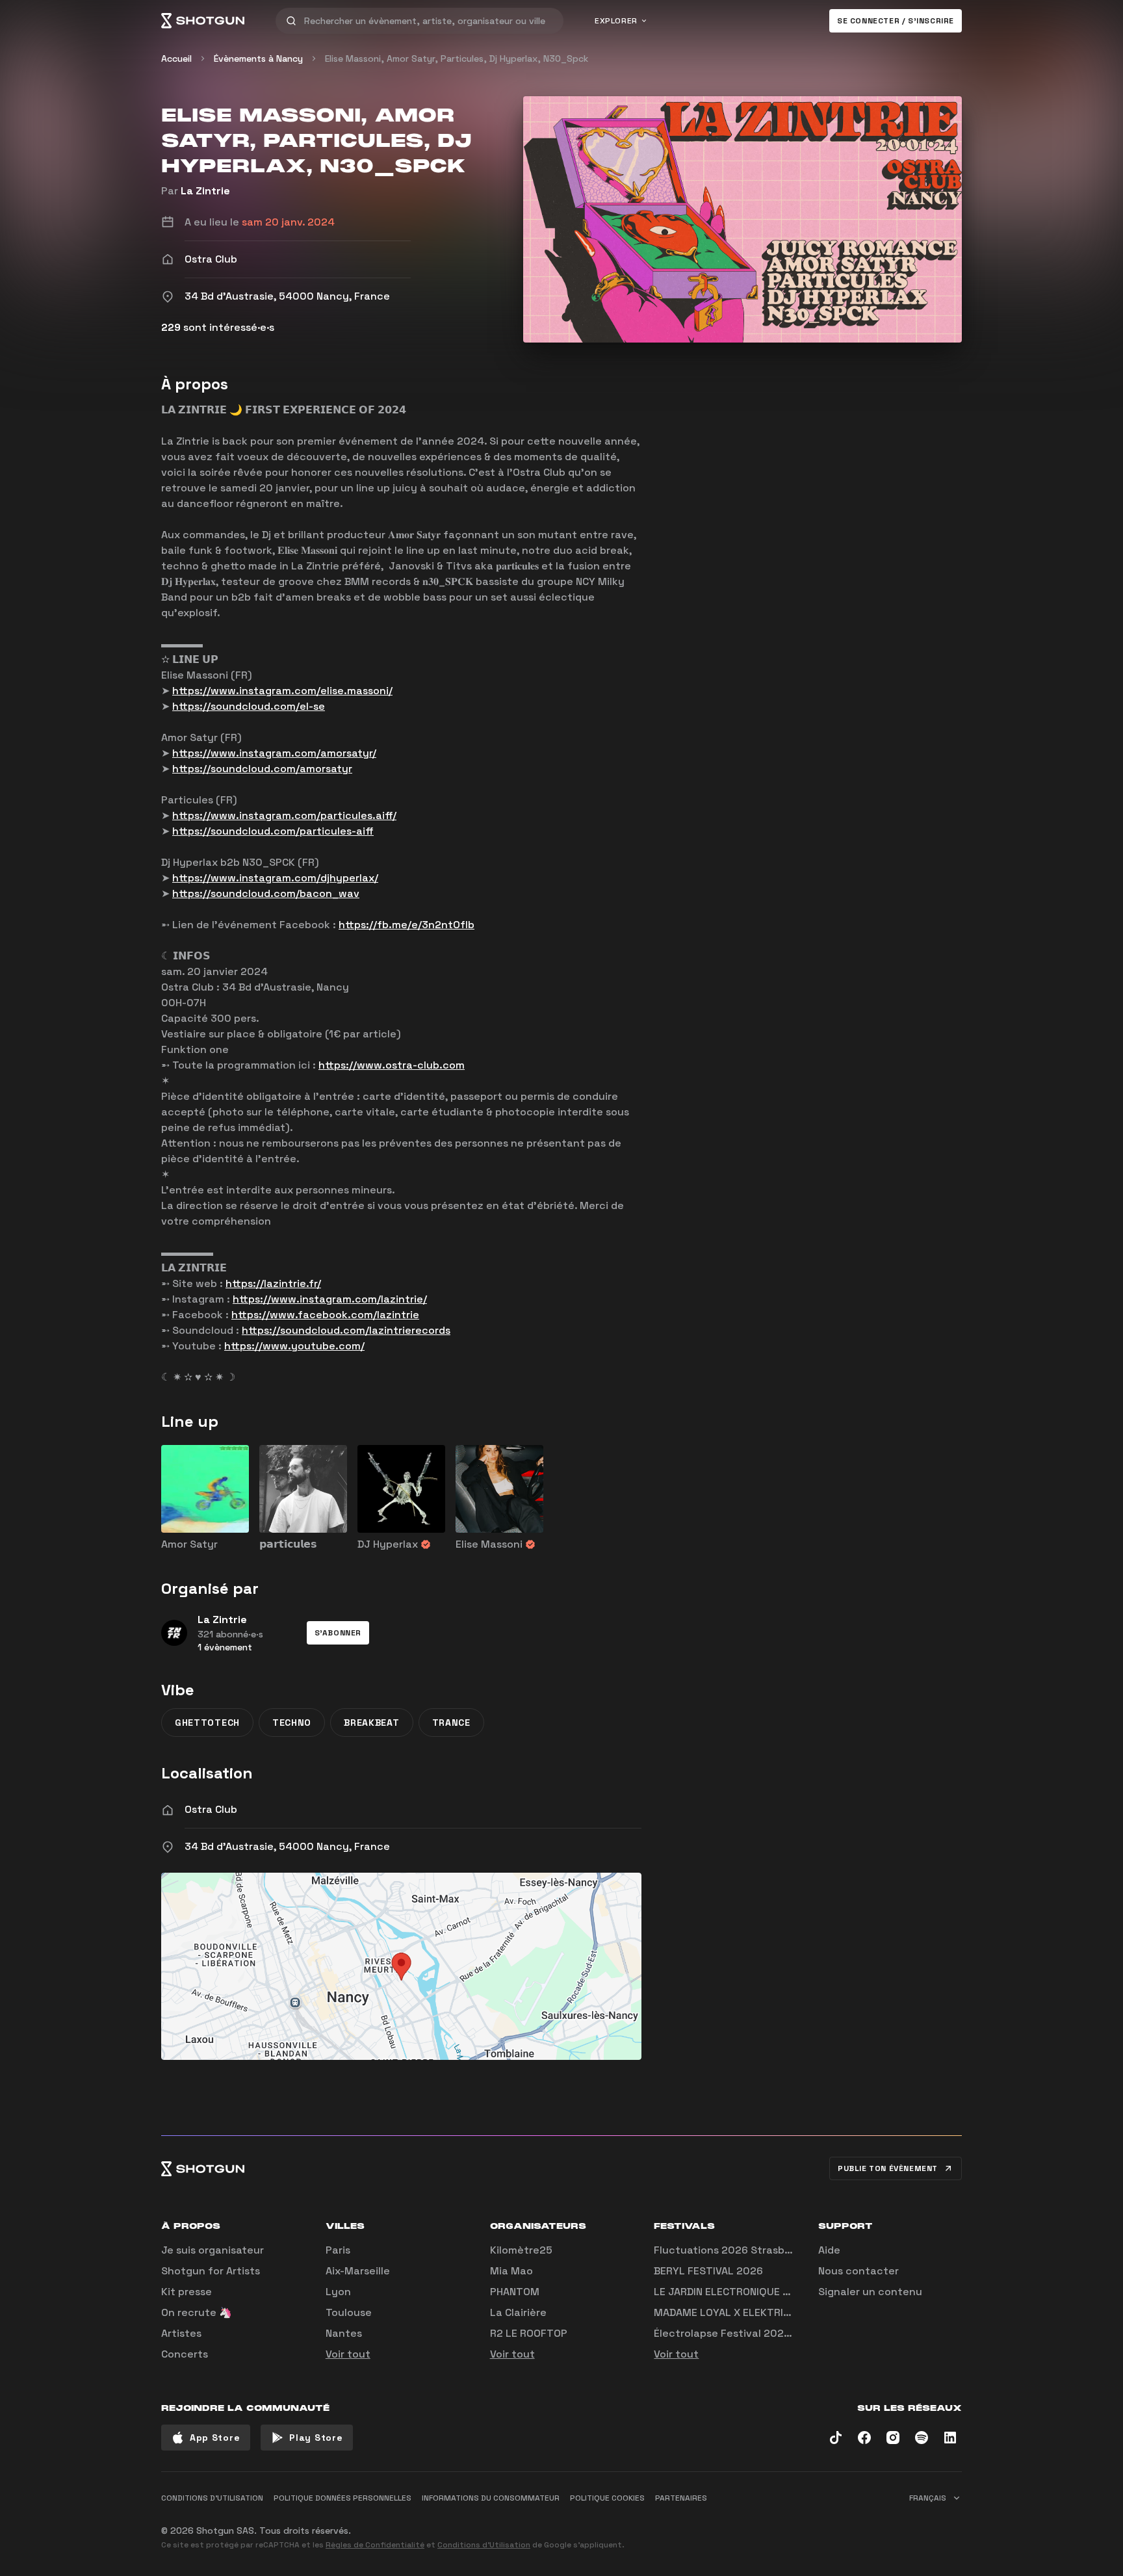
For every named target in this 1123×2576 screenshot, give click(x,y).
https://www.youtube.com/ (294, 1346)
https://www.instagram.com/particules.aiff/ (284, 815)
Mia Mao (511, 2271)
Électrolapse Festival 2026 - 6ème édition (761, 2333)
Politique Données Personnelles (342, 2498)
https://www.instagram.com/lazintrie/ (330, 1299)
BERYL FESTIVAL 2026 (708, 2271)
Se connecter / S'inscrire (896, 21)
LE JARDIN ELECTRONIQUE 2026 (731, 2292)
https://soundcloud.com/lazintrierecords (346, 1330)
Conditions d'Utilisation (484, 2545)
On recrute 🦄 (197, 2312)
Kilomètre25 (521, 2250)
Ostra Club (211, 1809)
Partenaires (681, 2498)
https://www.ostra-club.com (392, 1065)
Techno (292, 1723)
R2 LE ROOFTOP (529, 2333)
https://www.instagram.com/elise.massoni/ (282, 691)
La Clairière (518, 2312)
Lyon (338, 2292)
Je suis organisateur (213, 2250)
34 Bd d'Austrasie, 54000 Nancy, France (287, 1846)
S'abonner (338, 1633)
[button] (338, 1633)
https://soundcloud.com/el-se (249, 706)
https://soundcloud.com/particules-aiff (273, 831)
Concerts (185, 2354)
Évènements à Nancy (258, 59)
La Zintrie (205, 191)
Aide (829, 2250)
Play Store (316, 2438)
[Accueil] (203, 21)
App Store (215, 2438)
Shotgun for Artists (211, 2271)
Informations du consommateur (491, 2498)
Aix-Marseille (358, 2271)
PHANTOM (515, 2292)
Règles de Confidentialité (375, 2545)
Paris (338, 2250)
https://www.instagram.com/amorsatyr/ (274, 753)
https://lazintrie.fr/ (273, 1283)
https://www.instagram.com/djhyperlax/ (275, 878)
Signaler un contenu (870, 2292)
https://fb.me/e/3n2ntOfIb (407, 925)
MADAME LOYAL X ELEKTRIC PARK (736, 2312)
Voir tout (348, 2354)
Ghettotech (207, 1723)
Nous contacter (858, 2271)
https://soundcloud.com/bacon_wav (266, 893)
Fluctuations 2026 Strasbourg (731, 2250)
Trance (451, 1723)
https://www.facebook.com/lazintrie (325, 1315)
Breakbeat (371, 1723)
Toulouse (349, 2312)
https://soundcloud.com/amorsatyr (262, 769)
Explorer (616, 21)
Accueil (176, 59)
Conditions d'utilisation (212, 2498)
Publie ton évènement (888, 2168)
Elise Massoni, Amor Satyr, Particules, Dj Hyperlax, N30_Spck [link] (457, 59)
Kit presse (187, 2292)
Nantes (344, 2333)
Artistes (181, 2333)
